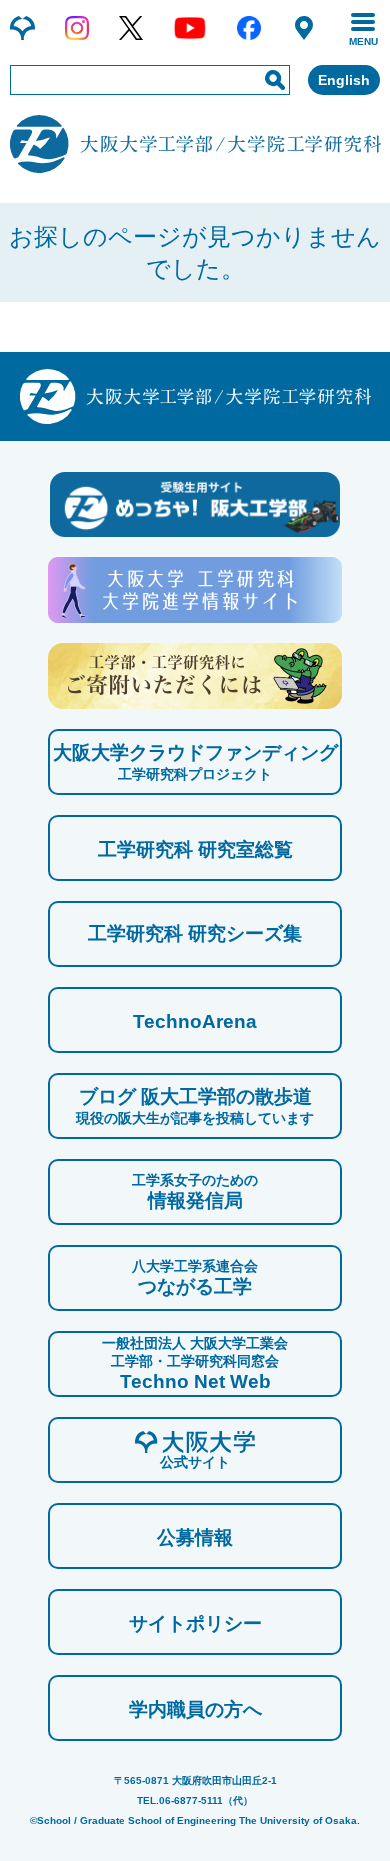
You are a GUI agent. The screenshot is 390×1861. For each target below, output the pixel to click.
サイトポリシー (195, 1623)
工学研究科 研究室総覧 (195, 849)
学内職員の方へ (195, 1709)
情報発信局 (195, 1191)
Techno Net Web (195, 1363)
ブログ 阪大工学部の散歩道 (195, 1106)
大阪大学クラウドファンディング (195, 762)
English (344, 80)
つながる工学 (195, 1277)
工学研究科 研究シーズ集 (195, 933)
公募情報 (195, 1537)
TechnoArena (195, 1021)
